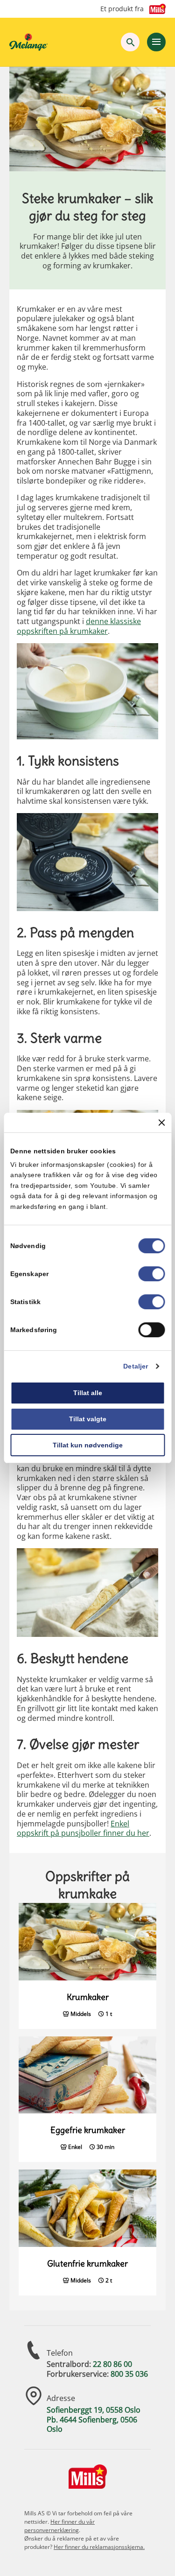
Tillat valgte (88, 1419)
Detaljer (136, 1366)
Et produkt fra (122, 9)
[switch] (151, 1274)
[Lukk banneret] (161, 1123)
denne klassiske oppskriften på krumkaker (79, 626)
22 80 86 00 (112, 2364)
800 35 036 (129, 2374)
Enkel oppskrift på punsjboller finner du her (83, 1828)
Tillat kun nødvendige (88, 1445)
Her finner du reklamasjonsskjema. (99, 2547)
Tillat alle (88, 1393)
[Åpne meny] (156, 42)
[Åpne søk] (130, 42)
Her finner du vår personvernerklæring (59, 2526)
